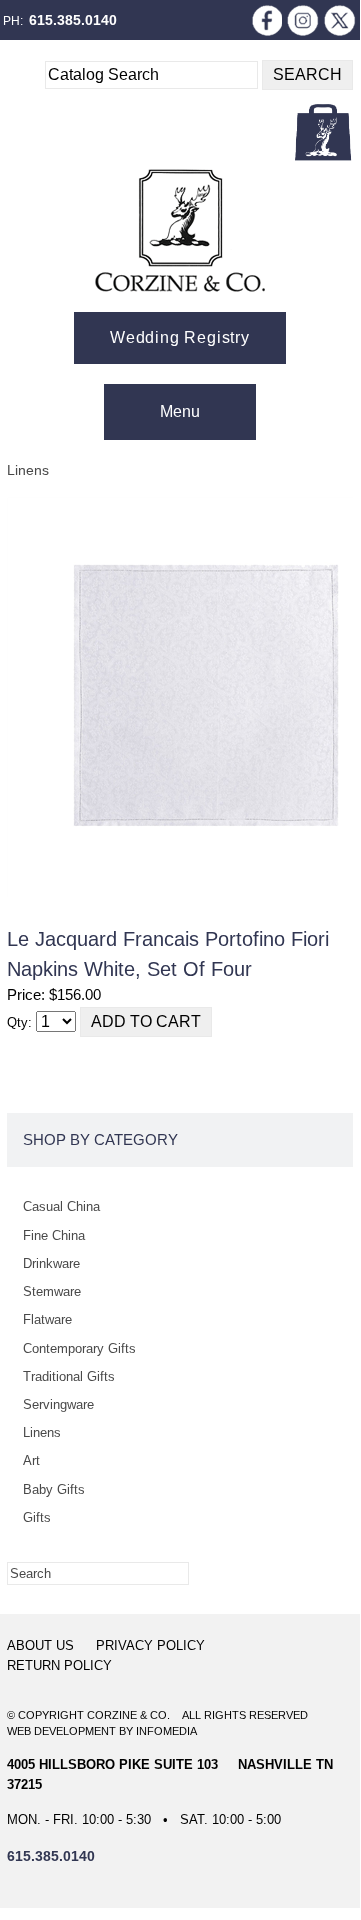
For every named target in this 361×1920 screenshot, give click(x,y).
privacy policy (150, 1645)
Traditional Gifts (69, 1376)
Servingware (58, 1404)
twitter (340, 20)
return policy (59, 1665)
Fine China (54, 1235)
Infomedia (166, 1731)
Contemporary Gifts (79, 1348)
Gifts (37, 1517)
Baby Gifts (54, 1489)
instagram (303, 20)
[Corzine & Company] (180, 230)
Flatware (47, 1319)
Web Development (61, 1731)
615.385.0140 (73, 20)
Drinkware (51, 1263)
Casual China (61, 1206)
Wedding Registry (180, 337)
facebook (266, 20)
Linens (28, 470)
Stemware (52, 1291)
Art (31, 1460)
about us (40, 1645)
